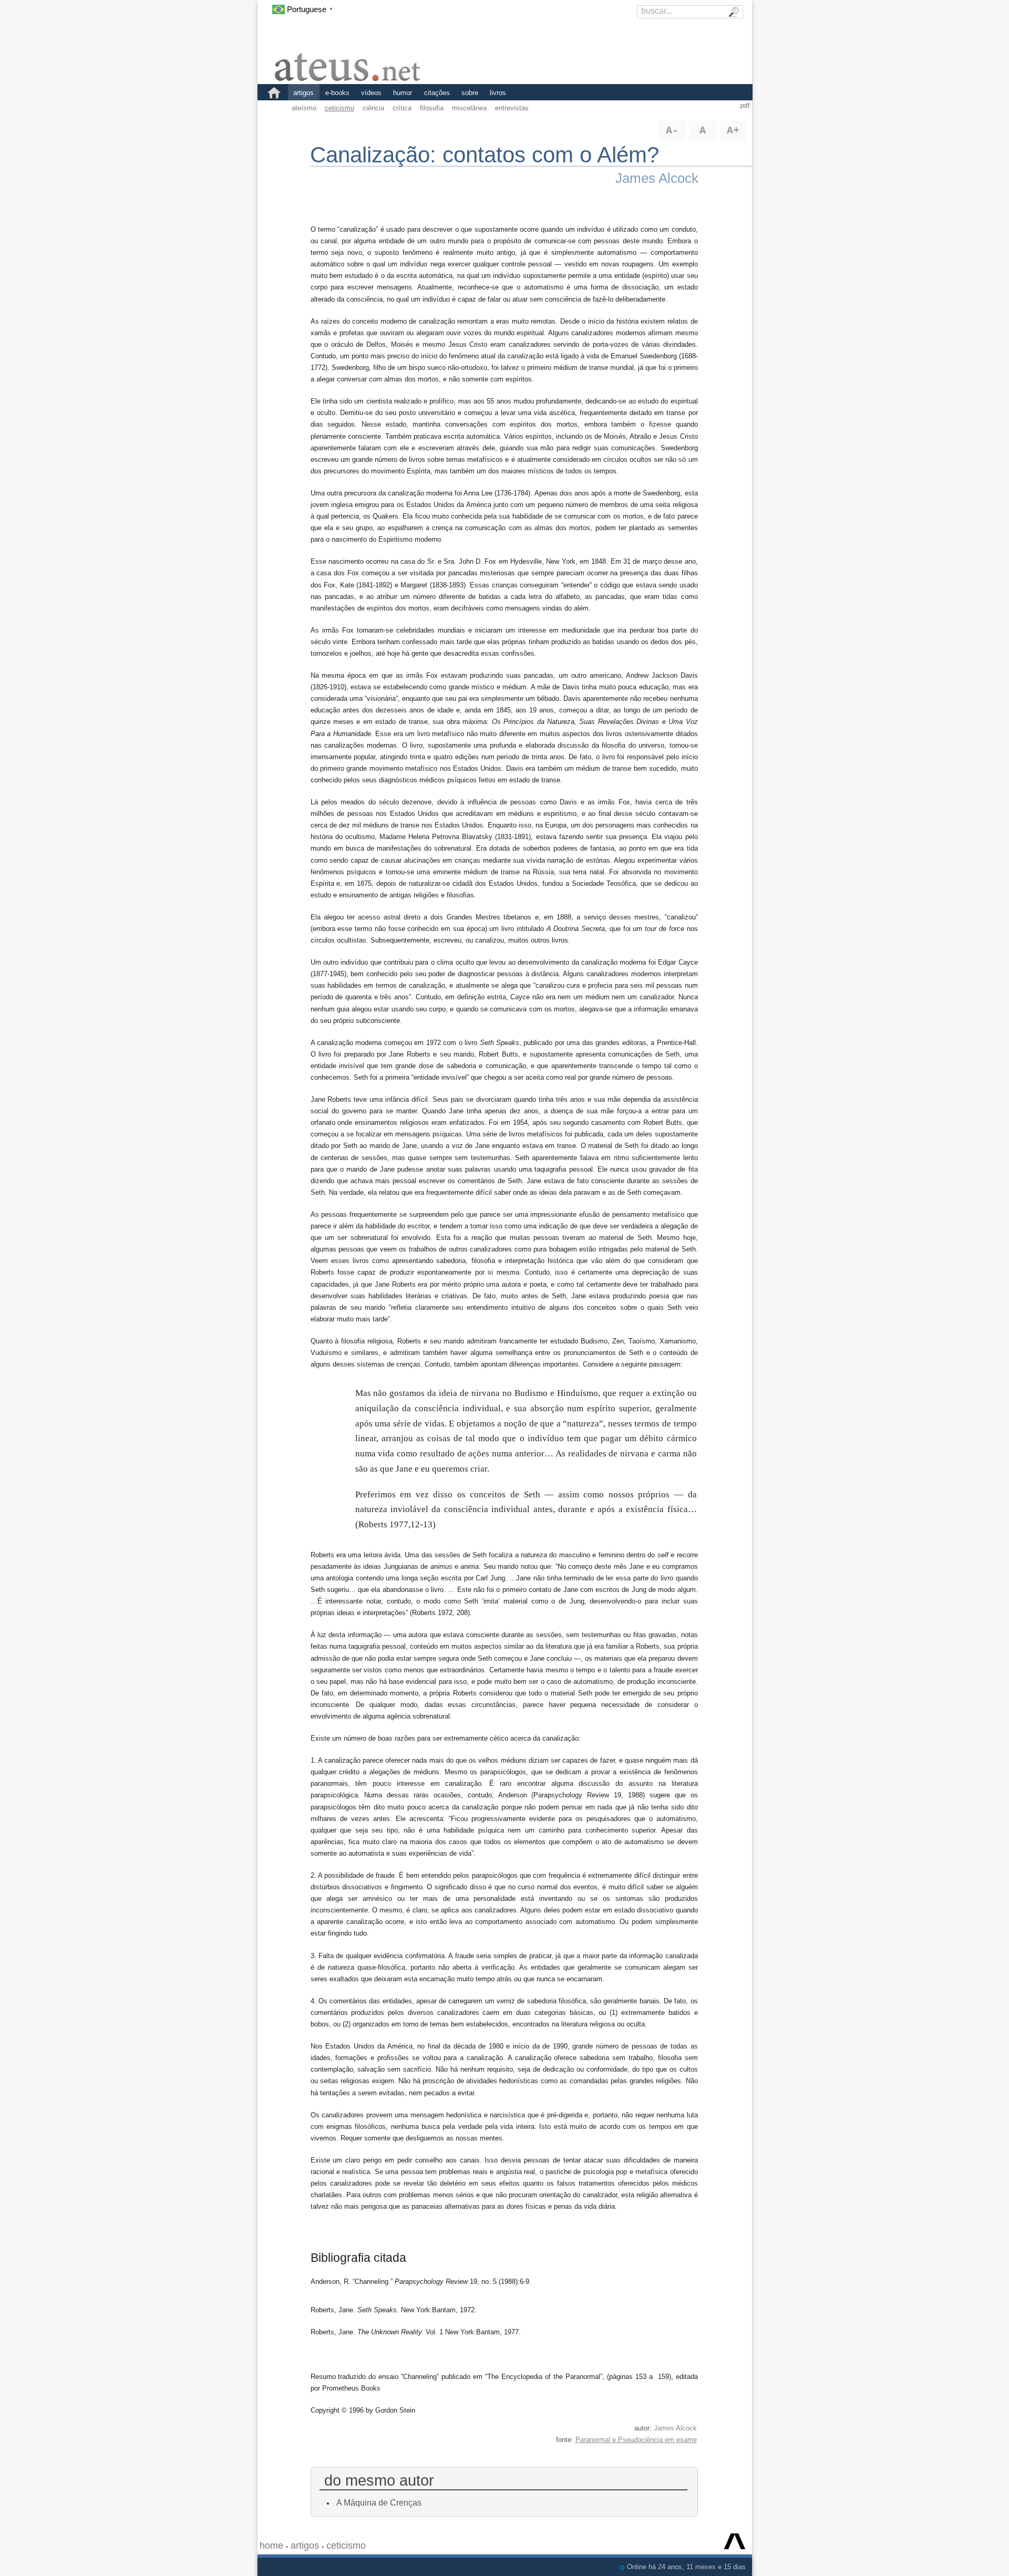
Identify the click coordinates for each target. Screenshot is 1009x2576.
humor (403, 93)
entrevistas (512, 108)
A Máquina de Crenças (379, 2502)
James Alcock (657, 178)
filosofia (432, 108)
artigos (303, 93)
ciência (373, 108)
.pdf (744, 106)
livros (498, 93)
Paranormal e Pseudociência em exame (636, 2440)
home (271, 2546)
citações (437, 93)
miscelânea (469, 108)
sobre (470, 93)
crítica (402, 108)
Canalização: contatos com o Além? (485, 155)
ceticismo (339, 108)
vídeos (371, 93)
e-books (337, 93)
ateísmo (304, 108)
